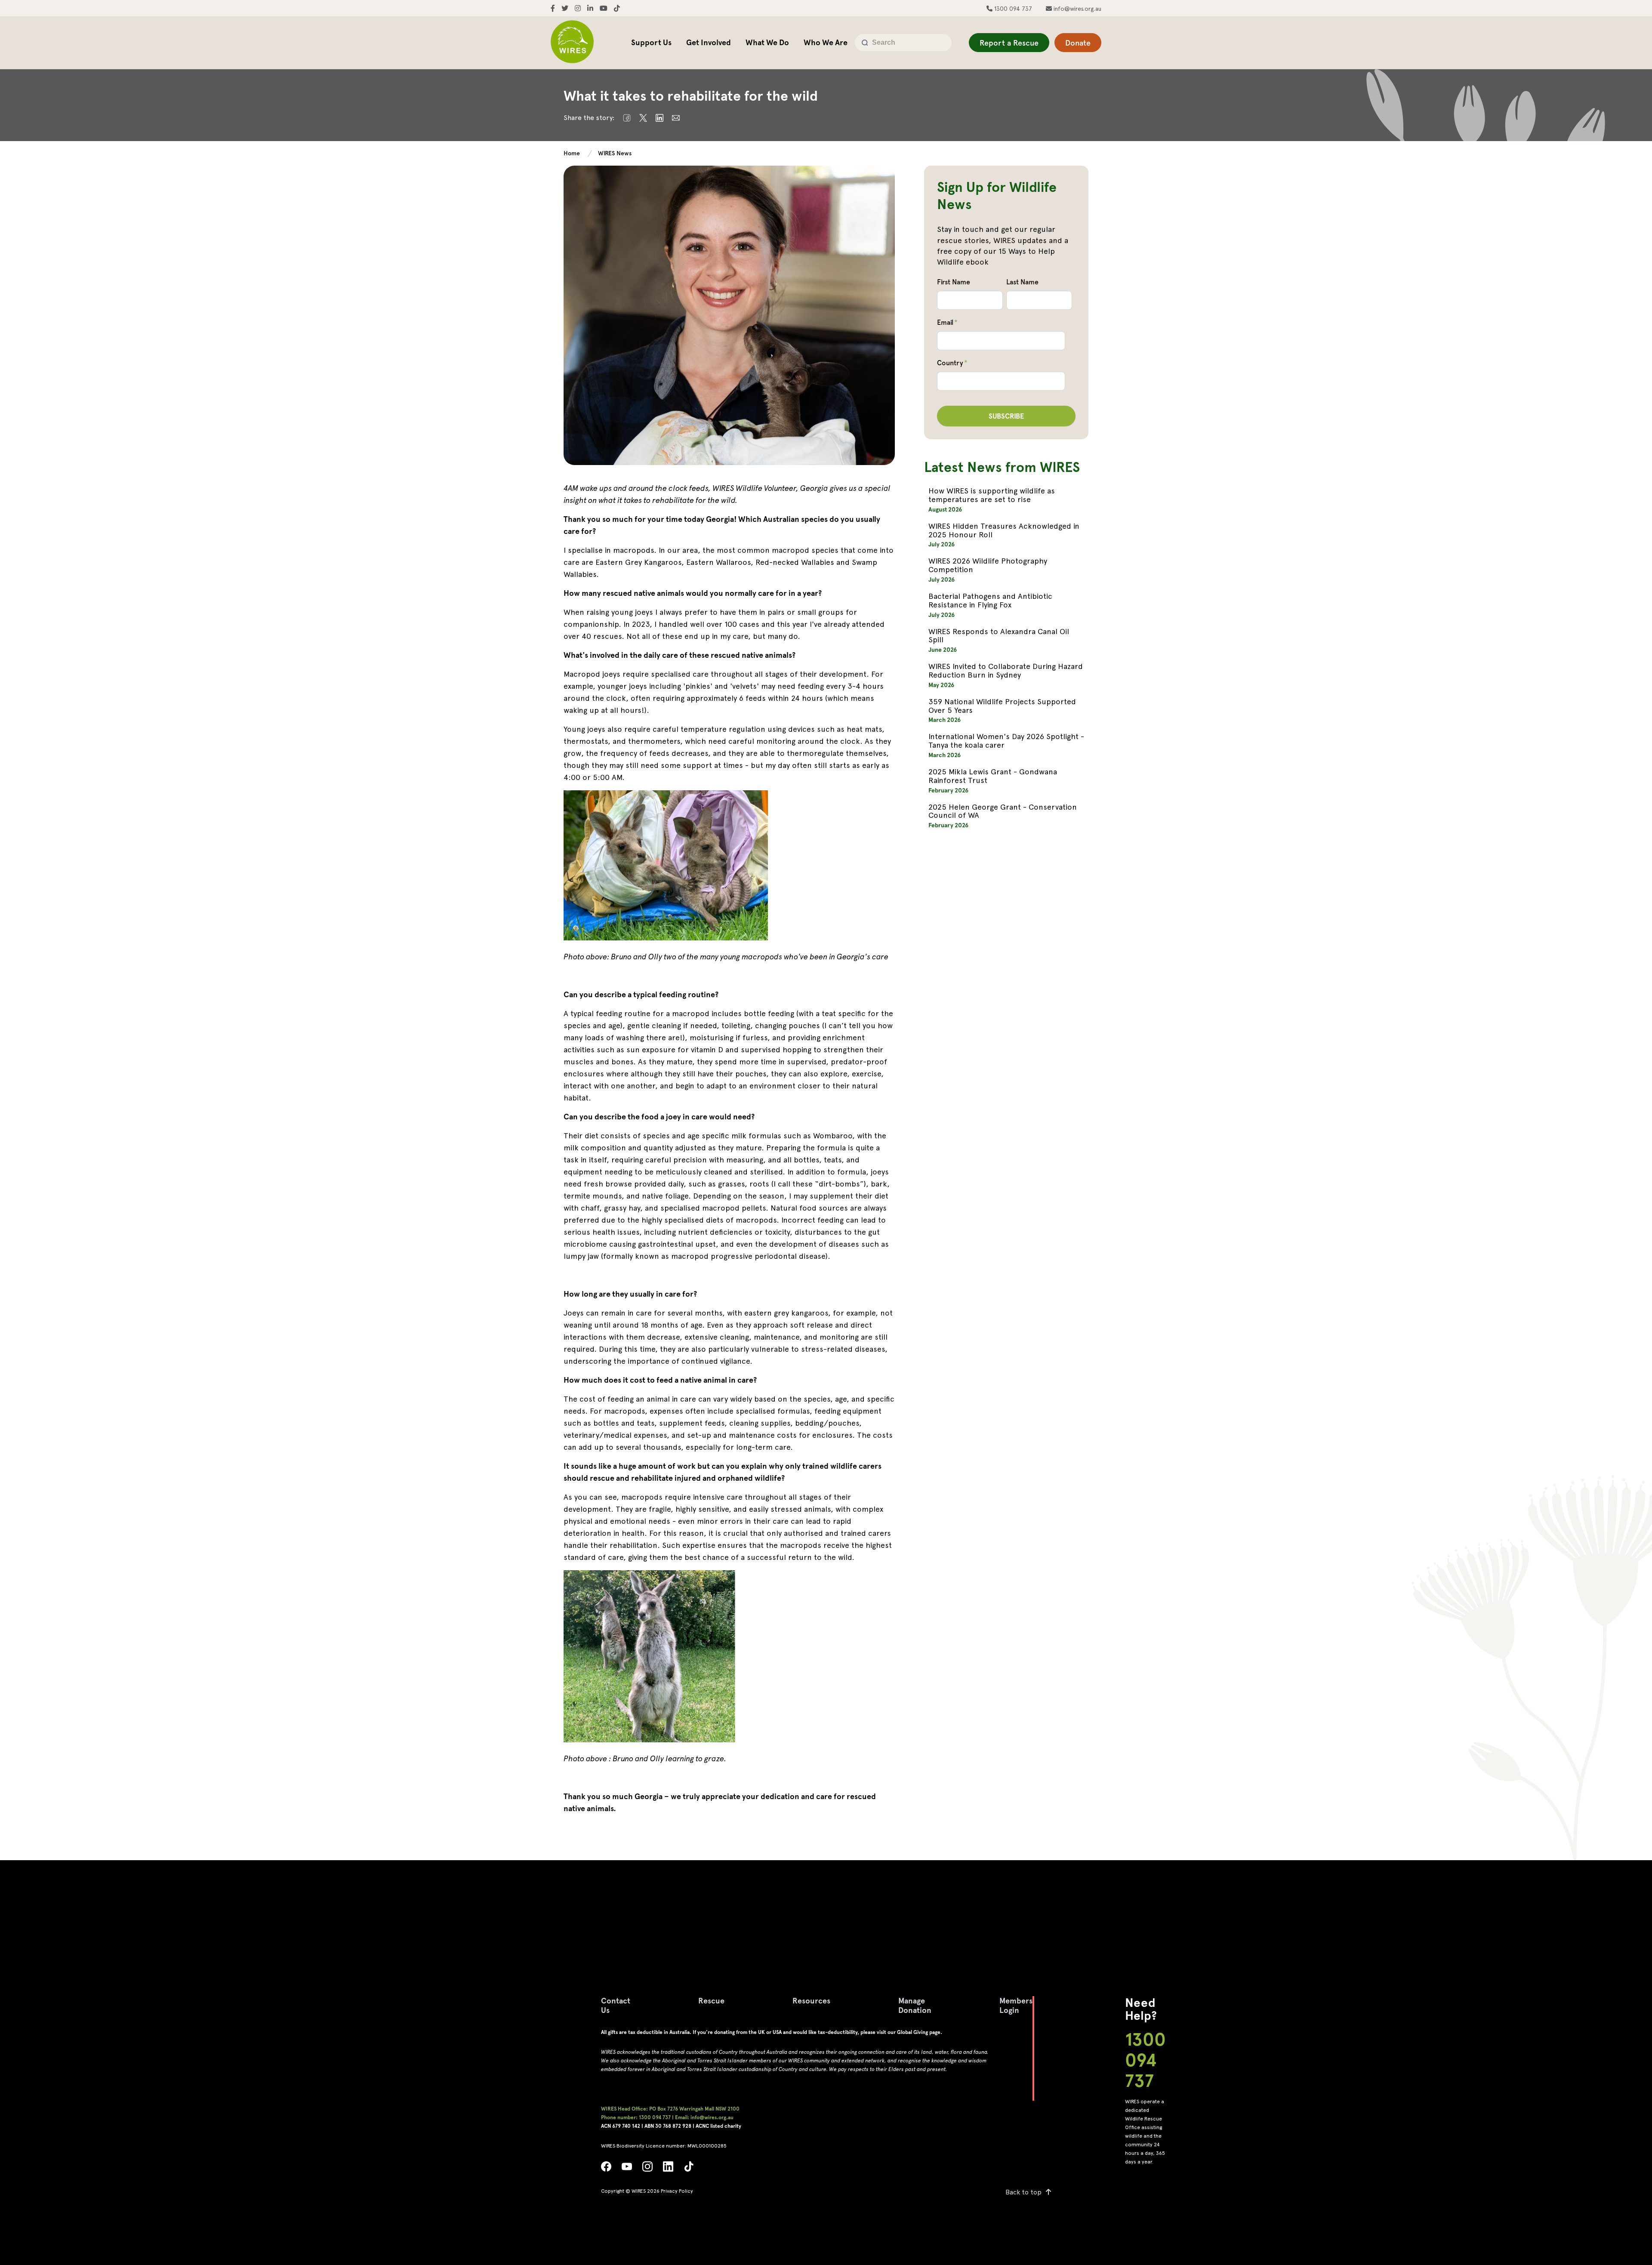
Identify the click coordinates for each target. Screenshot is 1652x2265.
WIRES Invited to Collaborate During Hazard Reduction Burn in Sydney (1006, 670)
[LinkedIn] (668, 2169)
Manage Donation (915, 2005)
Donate (1078, 43)
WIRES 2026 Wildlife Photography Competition (988, 565)
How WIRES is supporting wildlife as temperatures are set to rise (992, 495)
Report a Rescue (1009, 43)
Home (572, 153)
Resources (811, 2001)
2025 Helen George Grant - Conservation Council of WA (1003, 811)
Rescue (711, 2001)
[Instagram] (647, 2169)
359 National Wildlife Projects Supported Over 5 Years (1002, 706)
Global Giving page (919, 2032)
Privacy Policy (677, 2191)
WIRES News (615, 153)
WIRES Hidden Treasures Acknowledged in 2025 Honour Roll (1004, 530)
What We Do (767, 42)
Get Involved (709, 42)
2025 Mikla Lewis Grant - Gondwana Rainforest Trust (993, 776)
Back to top (1023, 2192)
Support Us (651, 42)
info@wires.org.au (1077, 9)
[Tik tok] (689, 2169)
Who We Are (826, 42)
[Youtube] (627, 2169)
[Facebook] (606, 2169)
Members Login (1016, 2005)
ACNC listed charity (718, 2126)
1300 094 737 (1012, 9)
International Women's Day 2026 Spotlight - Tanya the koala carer (1006, 741)
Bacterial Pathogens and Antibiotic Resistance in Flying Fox (990, 600)
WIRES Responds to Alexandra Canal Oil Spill (999, 636)
